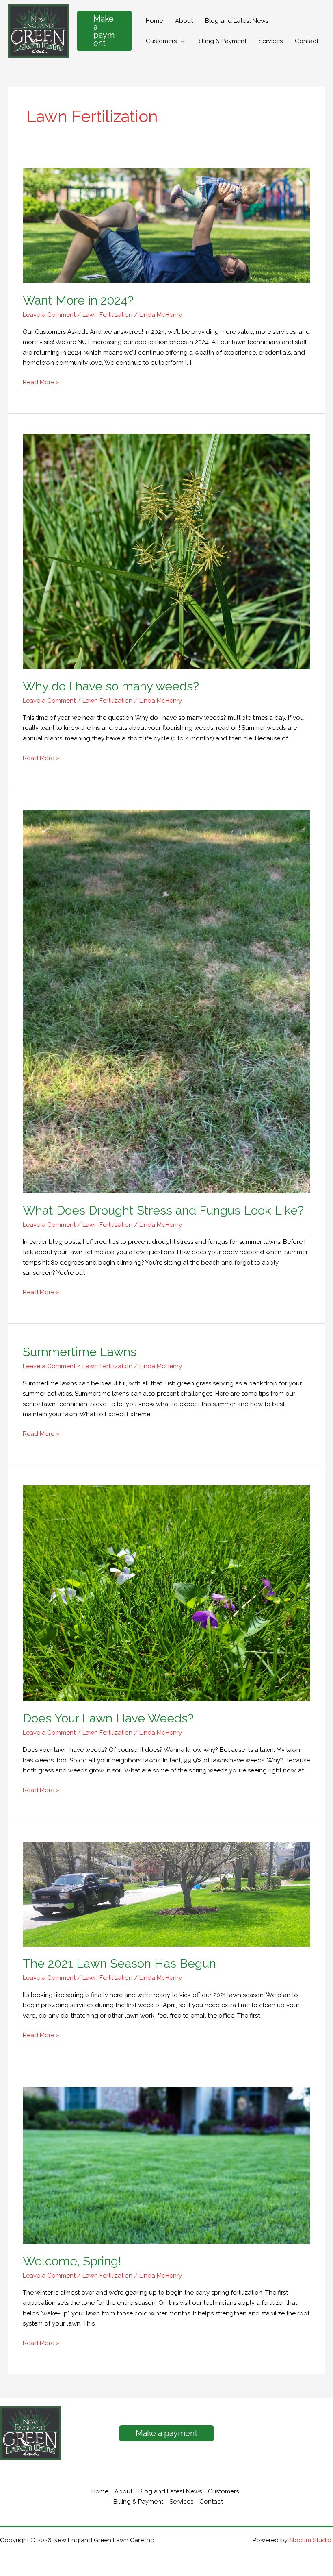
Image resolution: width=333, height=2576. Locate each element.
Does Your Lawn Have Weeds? (108, 1718)
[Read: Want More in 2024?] (166, 225)
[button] (104, 31)
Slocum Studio (311, 2540)
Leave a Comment (49, 315)
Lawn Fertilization (107, 315)
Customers (223, 2491)
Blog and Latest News (170, 2491)
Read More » (41, 383)
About (123, 2491)
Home (100, 2491)
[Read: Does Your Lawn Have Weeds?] (166, 1593)
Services (181, 2502)
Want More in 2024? (78, 300)
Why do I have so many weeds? (111, 686)
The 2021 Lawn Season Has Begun (119, 1963)
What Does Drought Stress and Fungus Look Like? (163, 1210)
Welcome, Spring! (72, 2261)
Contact (211, 2502)
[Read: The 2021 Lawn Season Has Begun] (166, 1894)
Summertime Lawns (80, 1352)
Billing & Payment (138, 2502)
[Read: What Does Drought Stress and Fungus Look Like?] (166, 1001)
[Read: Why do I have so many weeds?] (166, 551)
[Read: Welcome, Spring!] (166, 2165)
